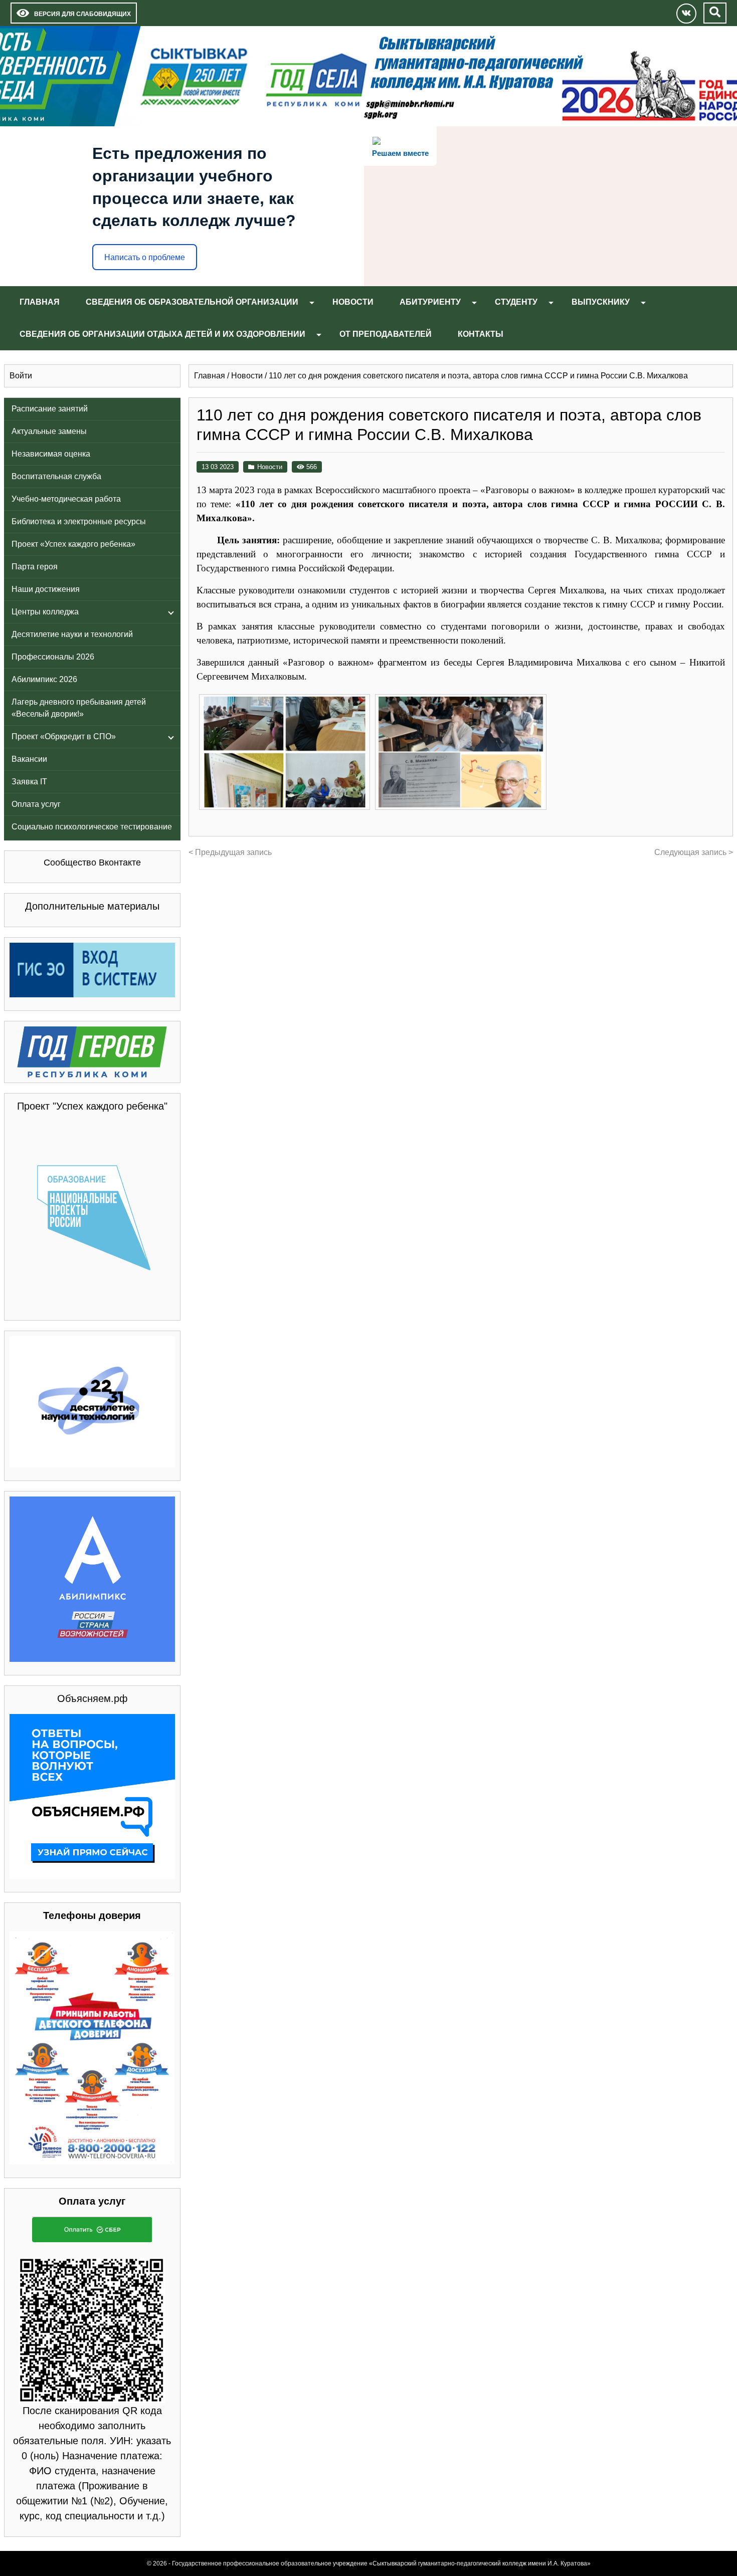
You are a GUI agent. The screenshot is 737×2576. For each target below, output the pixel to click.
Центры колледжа (45, 612)
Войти (21, 376)
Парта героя (35, 567)
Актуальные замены (49, 431)
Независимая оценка (51, 454)
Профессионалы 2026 (53, 657)
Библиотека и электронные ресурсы (79, 521)
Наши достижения (46, 589)
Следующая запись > (694, 852)
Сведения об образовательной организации (192, 302)
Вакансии (29, 759)
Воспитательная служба (56, 476)
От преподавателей (386, 334)
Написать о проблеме (145, 257)
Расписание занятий (50, 409)
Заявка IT (29, 782)
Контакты (481, 334)
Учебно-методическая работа (66, 499)
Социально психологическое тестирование (92, 827)
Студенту (516, 302)
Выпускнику (601, 302)
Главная (40, 302)
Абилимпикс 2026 (44, 679)
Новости (353, 302)
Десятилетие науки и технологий (72, 634)
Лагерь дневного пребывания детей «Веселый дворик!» (79, 708)
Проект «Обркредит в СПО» (64, 736)
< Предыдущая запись (230, 852)
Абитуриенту (430, 302)
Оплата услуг (36, 804)
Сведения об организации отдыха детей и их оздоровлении (162, 334)
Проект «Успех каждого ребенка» (73, 544)
